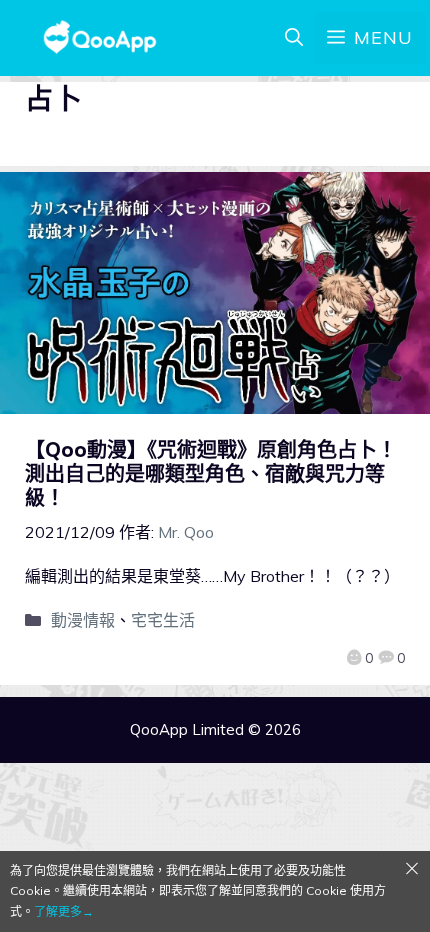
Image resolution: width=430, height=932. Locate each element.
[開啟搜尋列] (294, 38)
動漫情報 (83, 620)
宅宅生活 (163, 620)
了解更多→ (64, 911)
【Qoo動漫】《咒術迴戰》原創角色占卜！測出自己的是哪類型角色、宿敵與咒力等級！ (211, 473)
